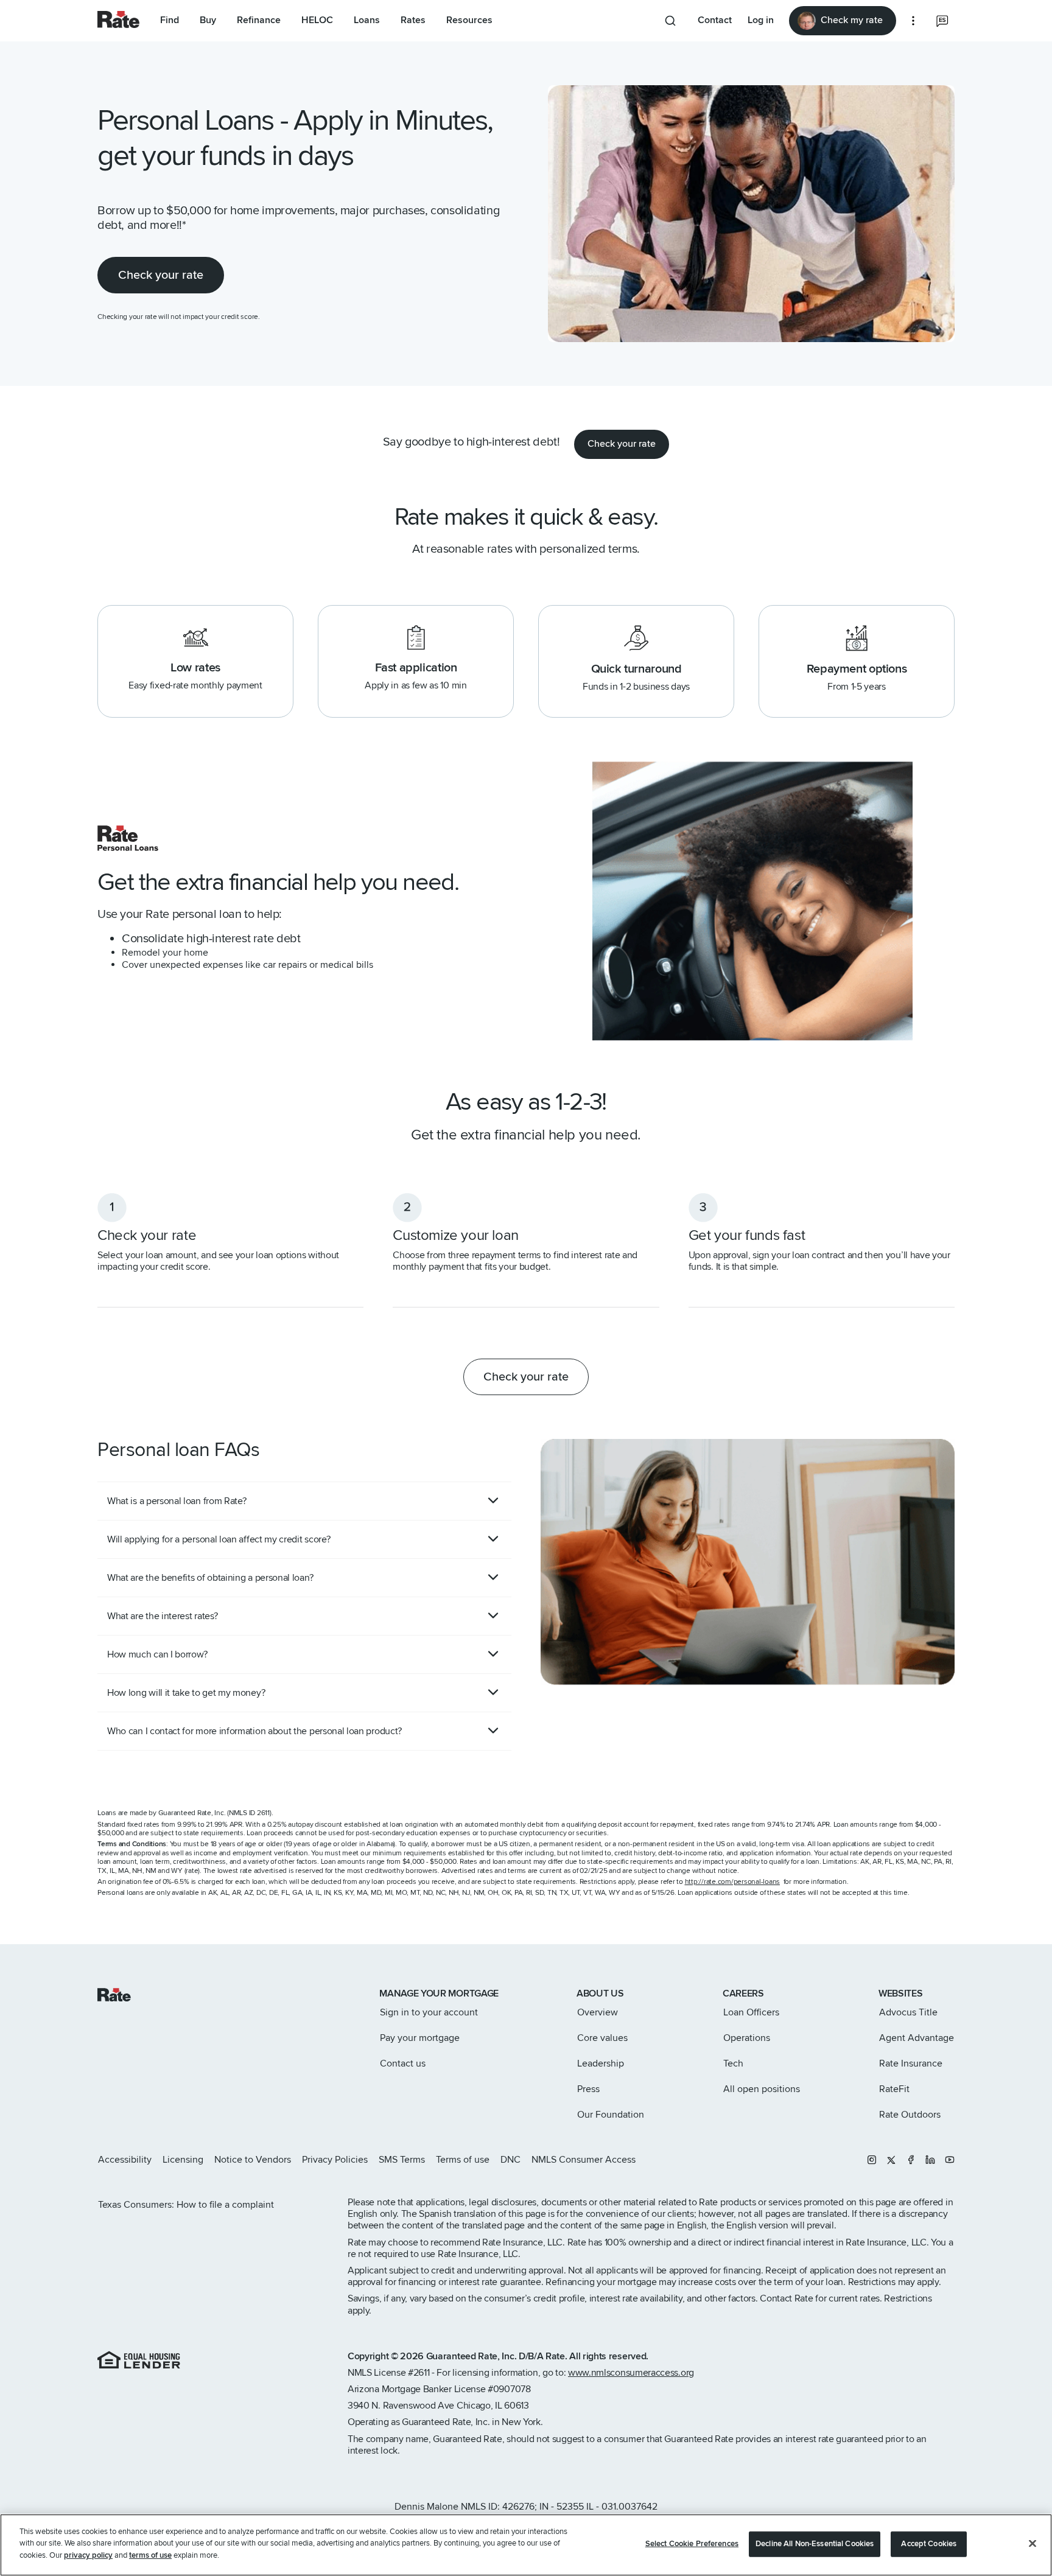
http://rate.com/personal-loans (733, 1882)
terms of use (150, 2555)
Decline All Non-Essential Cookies (815, 2544)
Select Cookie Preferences (692, 2544)
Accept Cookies (929, 2544)
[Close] (1033, 2544)
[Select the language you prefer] (942, 21)
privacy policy (88, 2555)
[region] (526, 2545)
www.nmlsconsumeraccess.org (631, 2373)
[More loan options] (913, 21)
